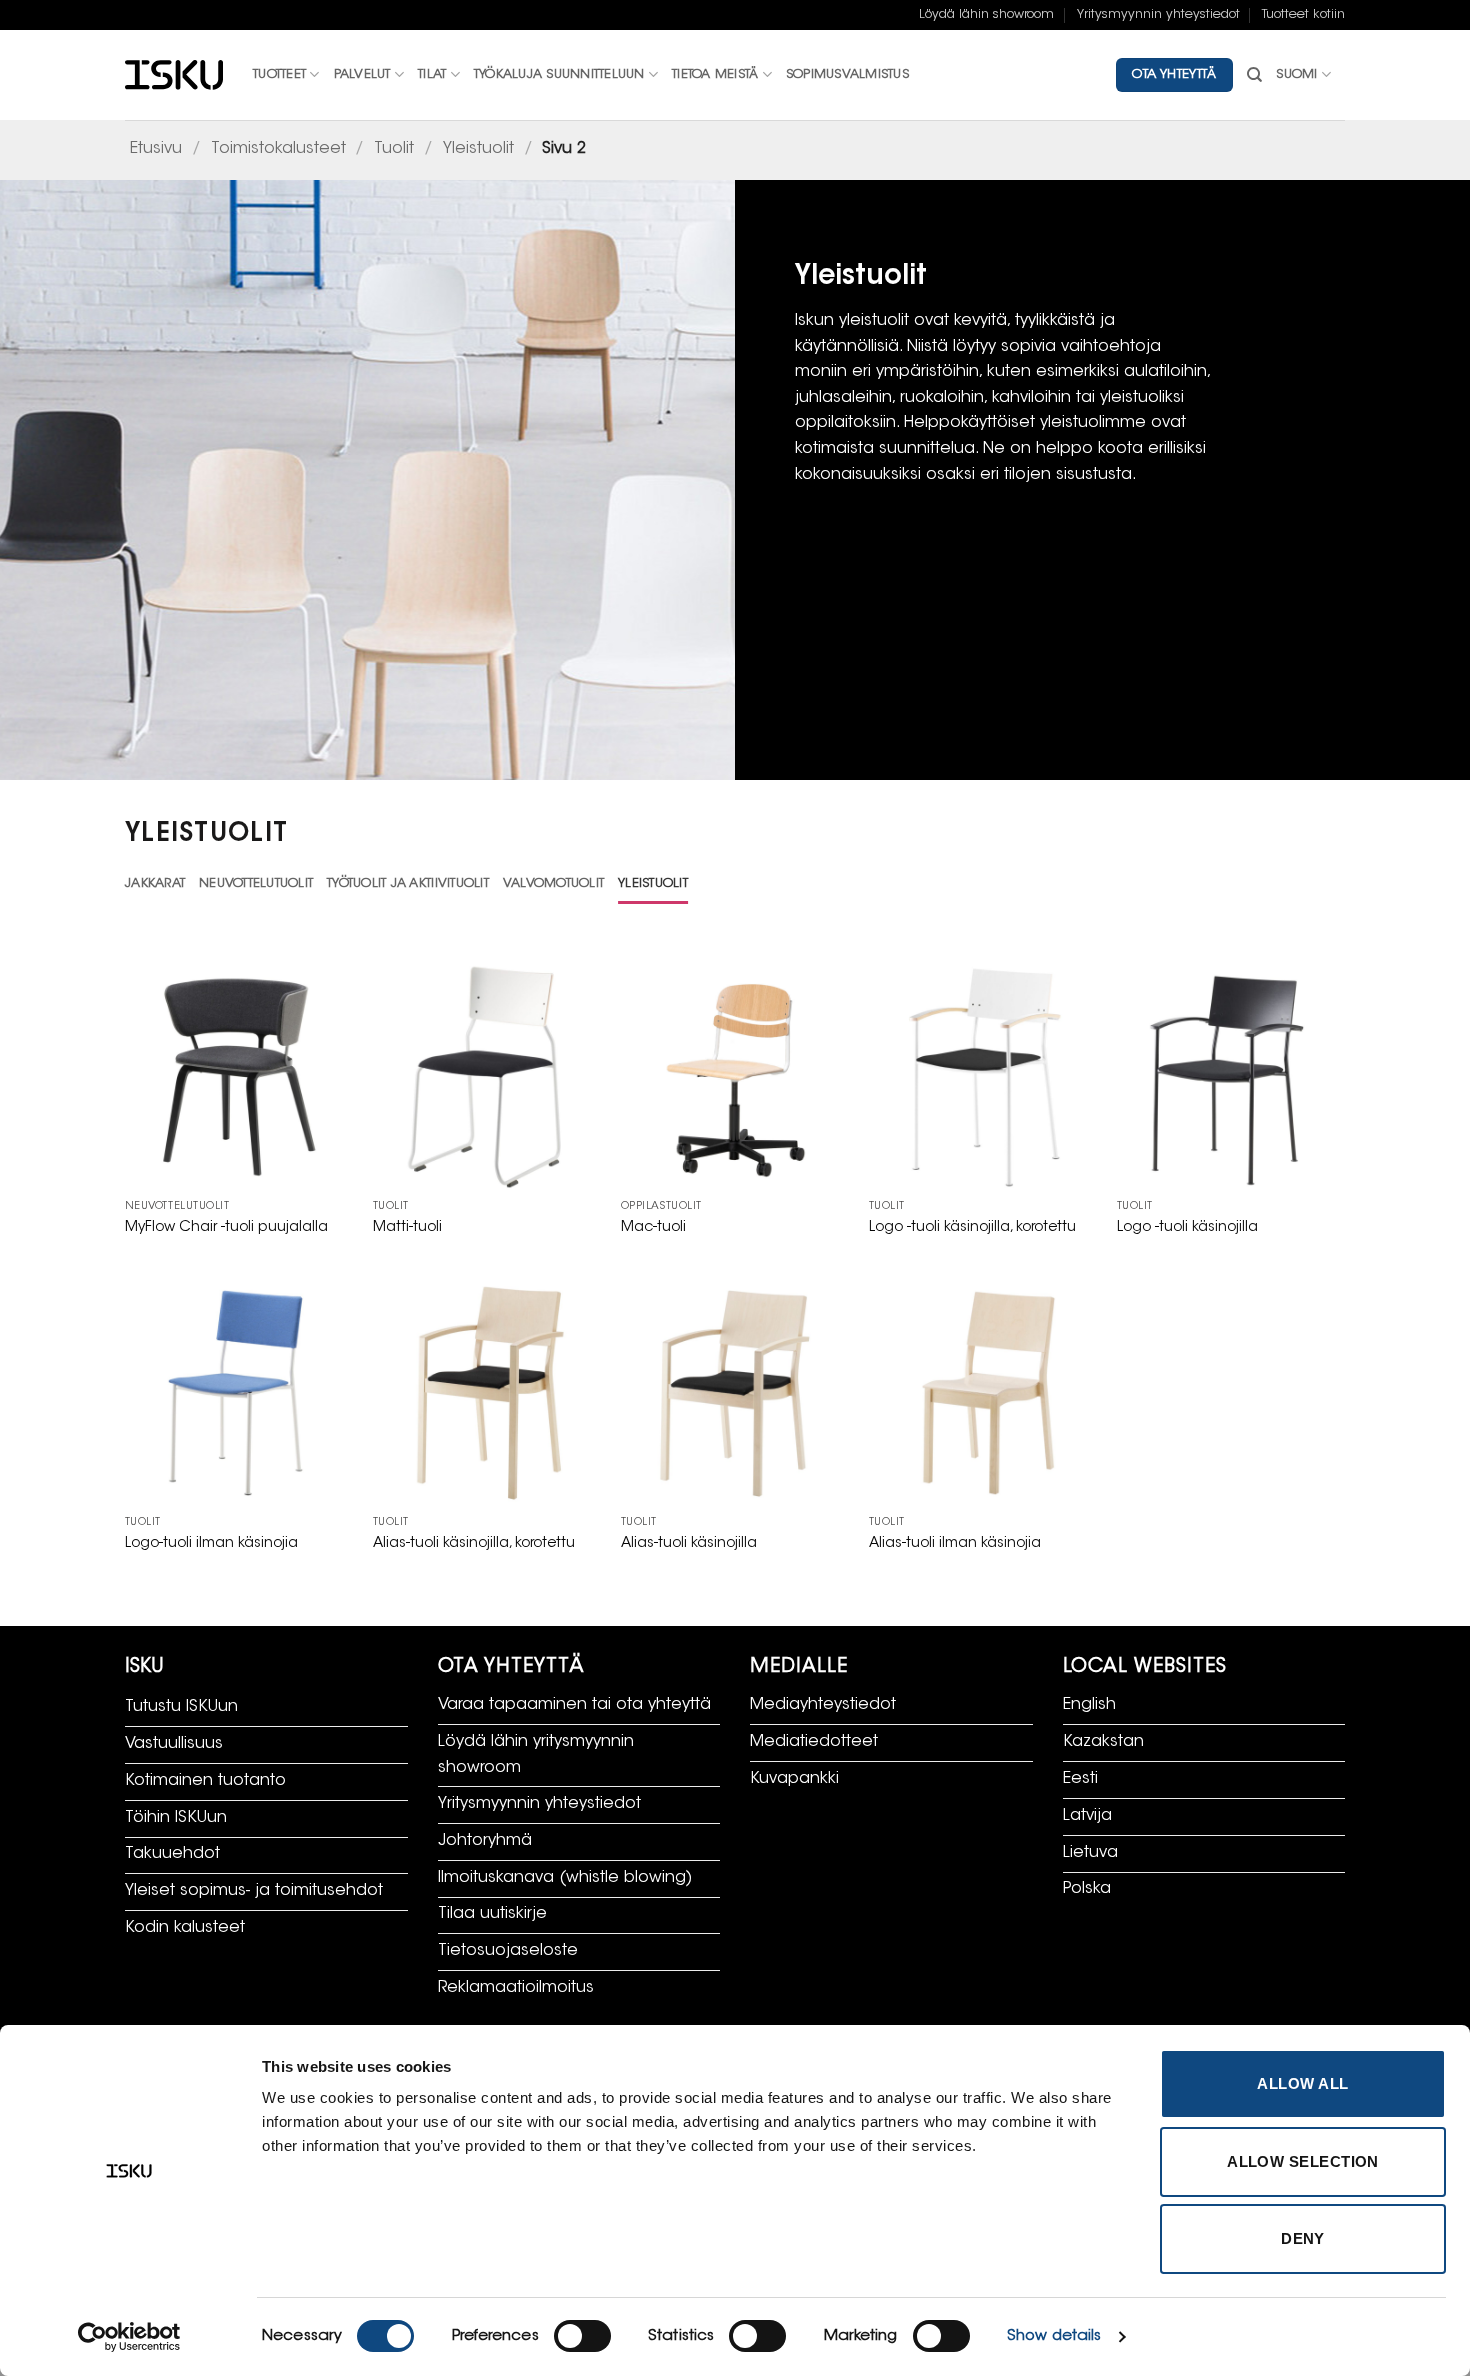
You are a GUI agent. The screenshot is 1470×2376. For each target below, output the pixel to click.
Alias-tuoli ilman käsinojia (955, 1543)
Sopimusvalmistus (847, 75)
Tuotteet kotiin (1303, 15)
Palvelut (362, 75)
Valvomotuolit (553, 884)
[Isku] (174, 75)
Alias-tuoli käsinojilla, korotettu (474, 1543)
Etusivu (156, 149)
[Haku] (1254, 75)
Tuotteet (279, 75)
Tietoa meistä (715, 75)
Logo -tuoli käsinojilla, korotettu (972, 1227)
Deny (1303, 2238)
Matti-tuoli (407, 1227)
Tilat (432, 75)
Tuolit (394, 149)
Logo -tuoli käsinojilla (1187, 1227)
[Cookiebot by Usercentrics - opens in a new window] (129, 2337)
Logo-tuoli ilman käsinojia (211, 1543)
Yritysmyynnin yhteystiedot (1158, 15)
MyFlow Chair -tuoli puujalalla (226, 1227)
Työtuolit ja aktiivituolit (408, 884)
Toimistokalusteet (278, 149)
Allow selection (1303, 2161)
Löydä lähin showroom (986, 15)
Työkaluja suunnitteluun (559, 75)
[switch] (582, 2336)
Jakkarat (155, 884)
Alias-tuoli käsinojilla (689, 1543)
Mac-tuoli (653, 1227)
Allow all (1302, 2083)
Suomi (1296, 75)
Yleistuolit (478, 149)
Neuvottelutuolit (256, 884)
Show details (1054, 2336)
